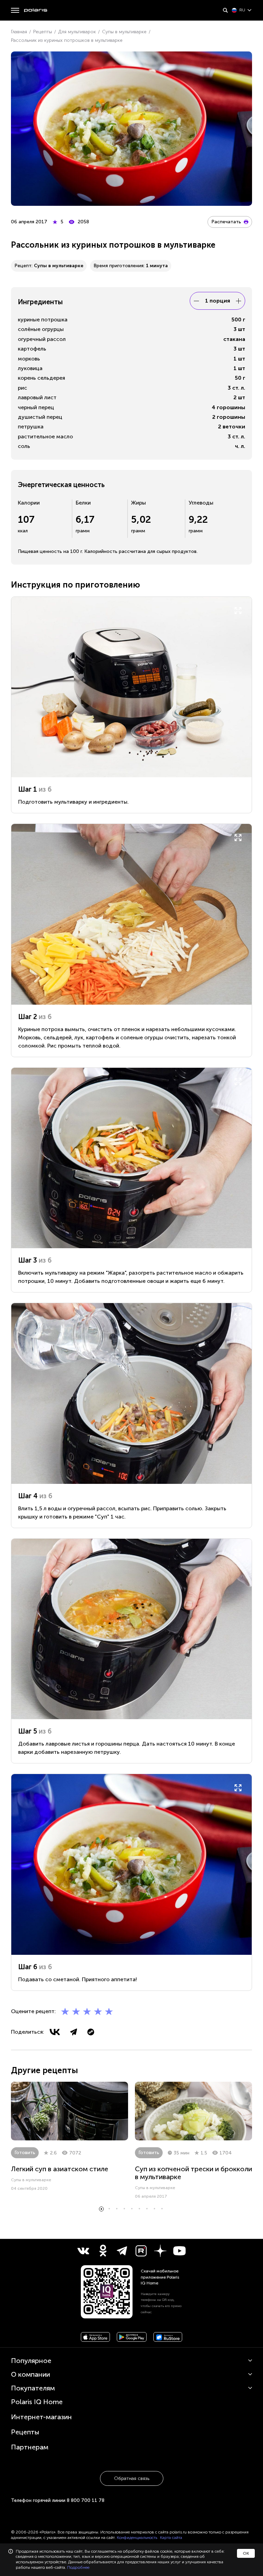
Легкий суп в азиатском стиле (60, 2169)
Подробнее (78, 2567)
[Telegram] (74, 2032)
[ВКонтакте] (55, 2032)
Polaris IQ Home (37, 2402)
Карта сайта (171, 2538)
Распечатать (226, 222)
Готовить (25, 2153)
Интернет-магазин (41, 2417)
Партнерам (30, 2447)
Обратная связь (132, 2478)
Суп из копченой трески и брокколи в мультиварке (193, 2173)
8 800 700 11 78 (86, 2500)
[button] (101, 2209)
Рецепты (25, 2432)
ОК (246, 2553)
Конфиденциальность (137, 2538)
